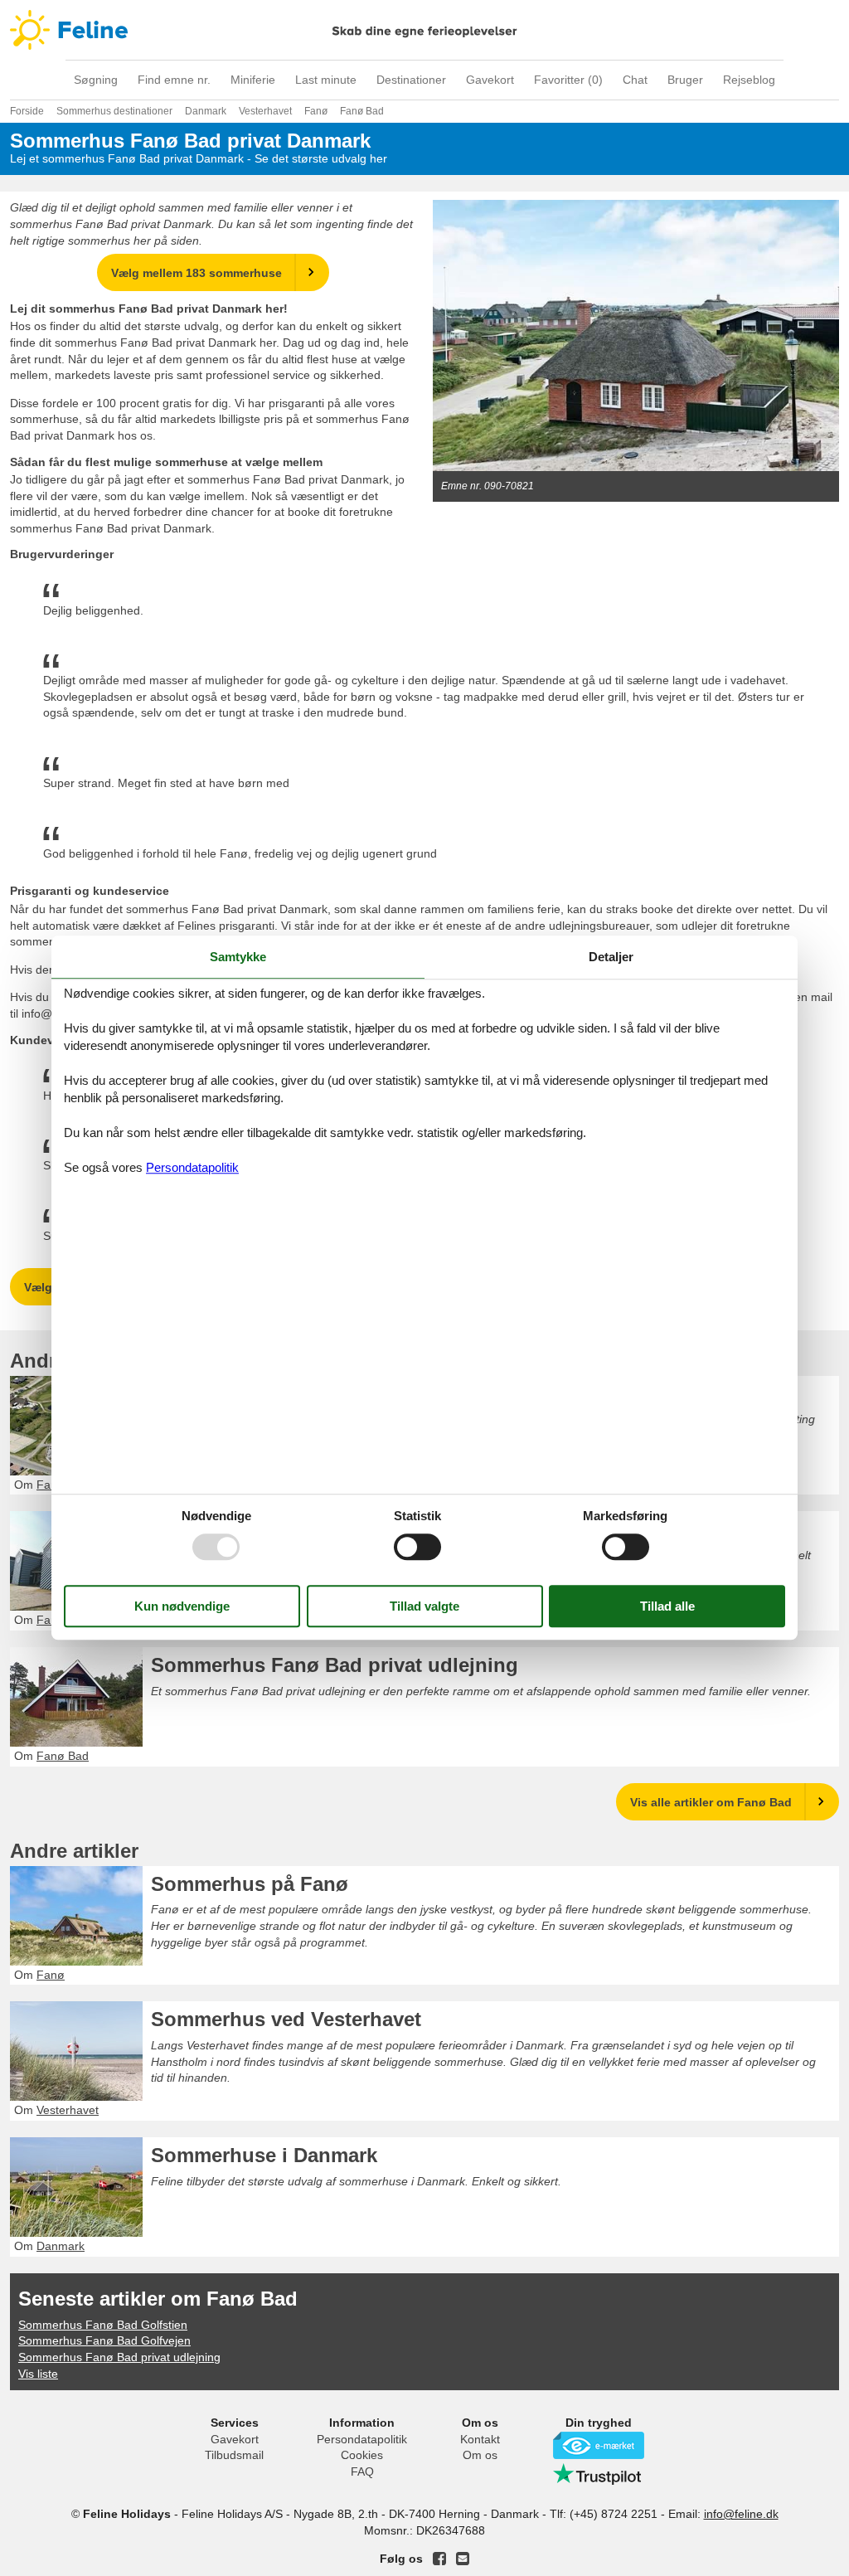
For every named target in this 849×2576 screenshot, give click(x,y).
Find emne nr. (174, 80)
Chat (635, 80)
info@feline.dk (741, 2514)
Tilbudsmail (234, 2455)
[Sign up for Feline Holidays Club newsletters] (463, 2559)
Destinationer (411, 80)
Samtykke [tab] (238, 957)
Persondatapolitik (362, 2439)
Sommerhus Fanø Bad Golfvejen (104, 2340)
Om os (480, 2455)
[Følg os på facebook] (439, 2559)
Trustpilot (599, 2474)
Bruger (685, 80)
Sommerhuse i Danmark (264, 2155)
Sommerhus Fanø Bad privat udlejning (335, 1665)
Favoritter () (568, 80)
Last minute (326, 80)
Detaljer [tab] (611, 957)
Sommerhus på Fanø (250, 1884)
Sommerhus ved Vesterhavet (286, 2019)
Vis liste (38, 2374)
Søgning (96, 80)
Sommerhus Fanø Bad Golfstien (103, 2325)
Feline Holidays (424, 30)
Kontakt (480, 2439)
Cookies (362, 2455)
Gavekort (490, 80)
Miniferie (253, 80)
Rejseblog (749, 80)
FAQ (362, 2472)
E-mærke (599, 2445)
